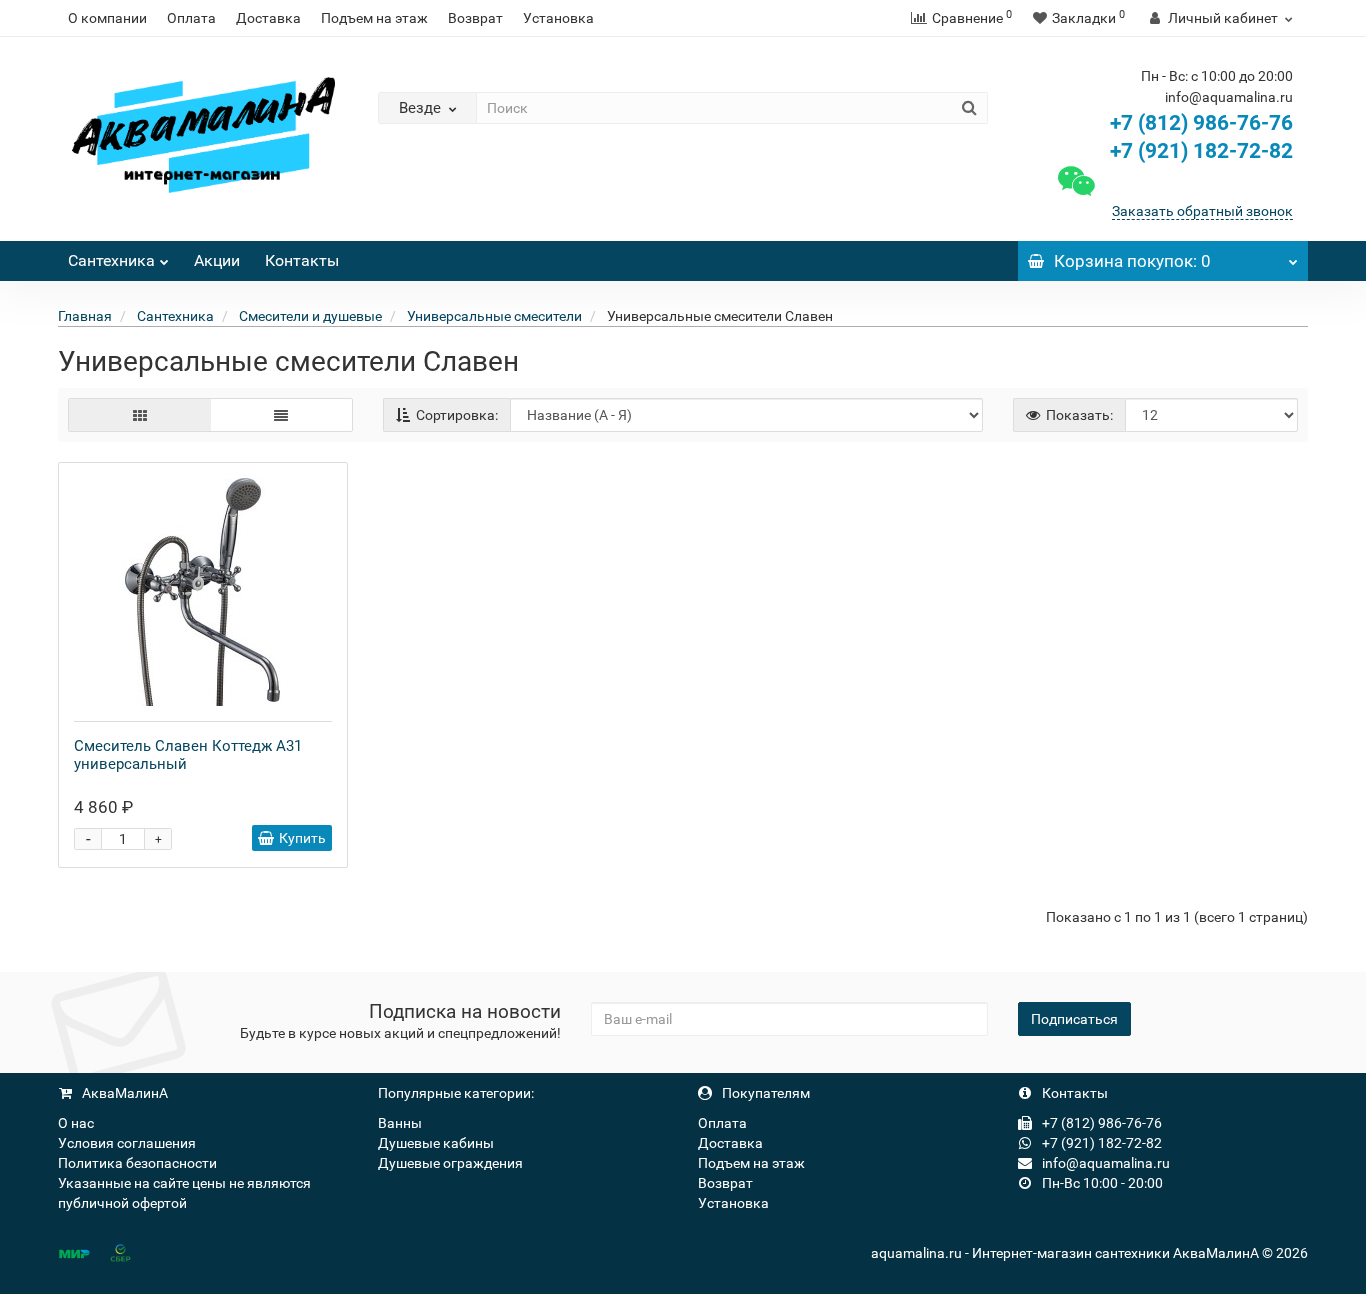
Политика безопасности (137, 1163)
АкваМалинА (123, 1093)
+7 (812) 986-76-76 (1201, 123)
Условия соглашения (127, 1143)
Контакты (302, 260)
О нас (76, 1123)
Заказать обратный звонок (1202, 211)
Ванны (400, 1123)
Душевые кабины (436, 1143)
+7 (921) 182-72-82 (1199, 151)
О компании (107, 18)
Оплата (191, 18)
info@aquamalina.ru (1104, 1163)
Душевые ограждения (450, 1163)
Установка (558, 18)
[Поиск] (969, 108)
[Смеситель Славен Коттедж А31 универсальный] (203, 592)
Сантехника (111, 260)
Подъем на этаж (374, 18)
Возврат (475, 18)
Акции (217, 260)
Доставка (268, 18)
